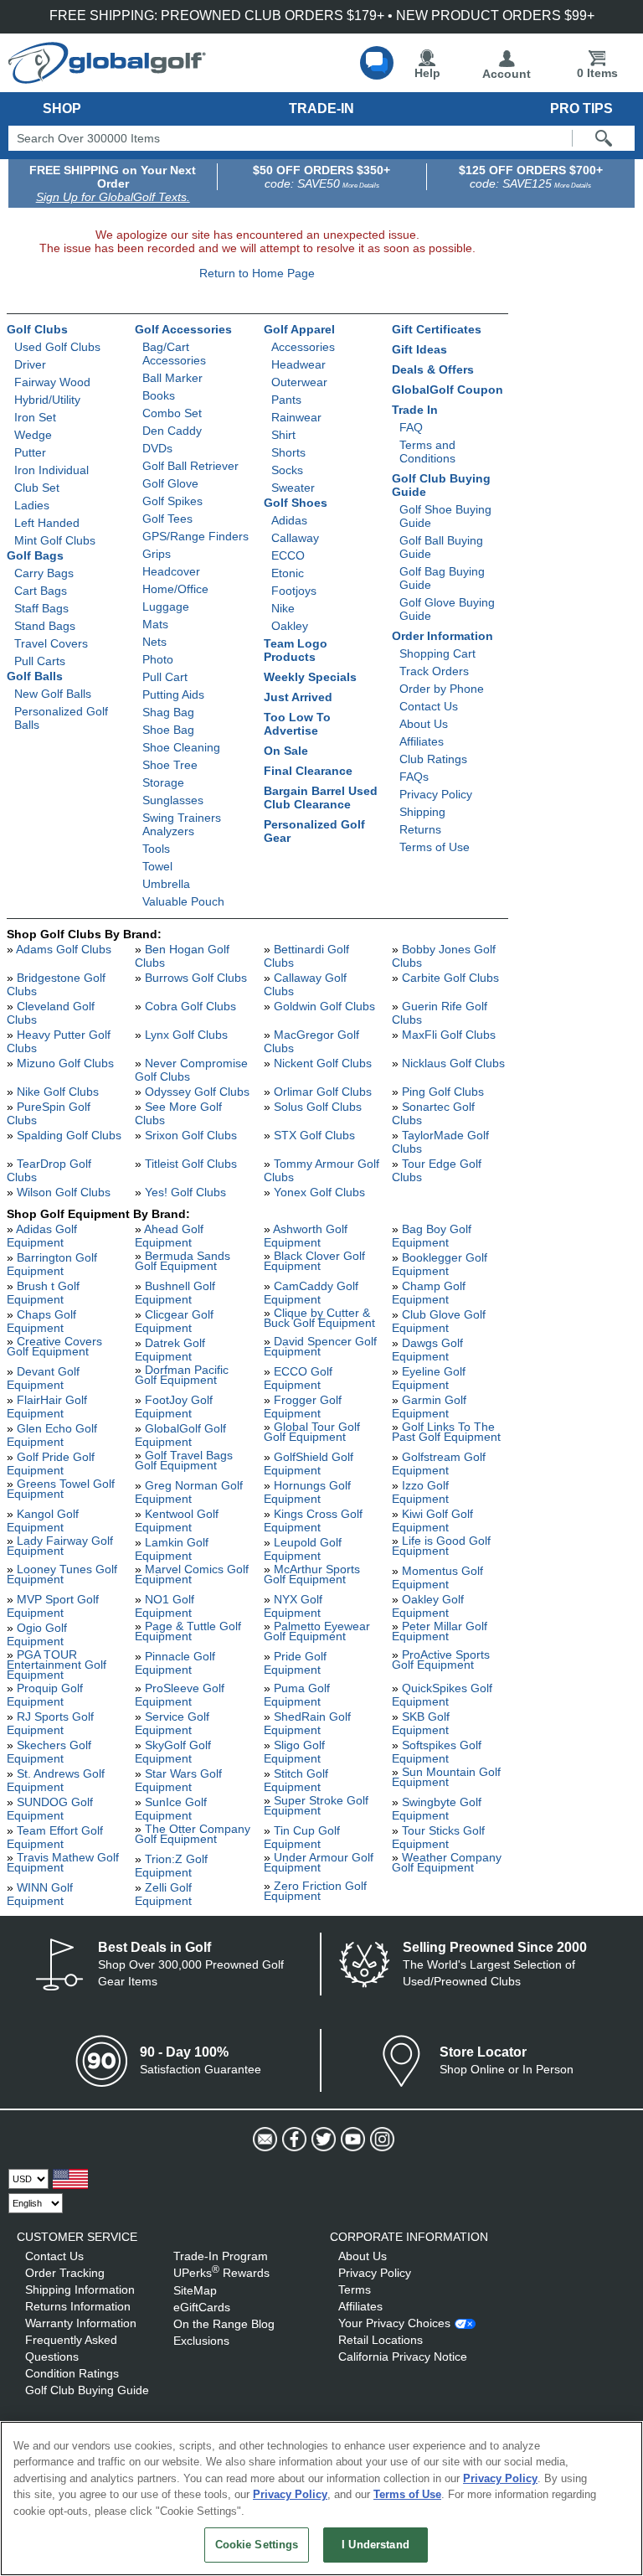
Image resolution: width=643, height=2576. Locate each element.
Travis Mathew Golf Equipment (63, 1862)
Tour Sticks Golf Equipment (438, 1837)
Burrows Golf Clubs (196, 978)
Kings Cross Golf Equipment (313, 1520)
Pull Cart (165, 677)
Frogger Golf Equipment (303, 1407)
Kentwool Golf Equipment (177, 1520)
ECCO (288, 555)
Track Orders (434, 671)
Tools (156, 849)
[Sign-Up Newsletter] (263, 2140)
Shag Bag (168, 712)
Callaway (295, 538)
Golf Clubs (37, 329)
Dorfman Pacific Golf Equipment (182, 1375)
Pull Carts (40, 661)
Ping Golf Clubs (443, 1092)
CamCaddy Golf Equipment (311, 1293)
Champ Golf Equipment (429, 1293)
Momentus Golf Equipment (437, 1577)
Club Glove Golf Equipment (439, 1321)
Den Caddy (172, 431)
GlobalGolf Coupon (448, 390)
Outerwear (299, 382)
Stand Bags (45, 626)
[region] (321, 2499)
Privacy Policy (436, 794)
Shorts (288, 452)
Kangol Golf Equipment (43, 1520)
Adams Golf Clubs (64, 949)
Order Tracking (65, 2273)
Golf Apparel (299, 329)
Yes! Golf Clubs (185, 1192)
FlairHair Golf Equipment (47, 1407)
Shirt (283, 435)
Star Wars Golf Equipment (178, 1780)
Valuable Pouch (183, 901)
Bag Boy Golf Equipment (432, 1236)
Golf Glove (170, 483)
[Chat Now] (377, 63)
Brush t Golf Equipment (43, 1293)
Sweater (293, 488)
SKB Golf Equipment (421, 1723)
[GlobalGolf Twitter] (322, 2140)
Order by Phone (442, 689)
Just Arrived (298, 697)
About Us (424, 724)
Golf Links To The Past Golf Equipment (446, 1432)
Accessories (303, 347)
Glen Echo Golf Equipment (52, 1435)
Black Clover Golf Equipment (314, 1261)
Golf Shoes (296, 503)
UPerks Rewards (221, 2273)
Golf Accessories (183, 329)
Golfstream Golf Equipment (439, 1464)
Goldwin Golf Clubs (324, 1006)
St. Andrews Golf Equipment (56, 1780)
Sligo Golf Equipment (294, 1752)
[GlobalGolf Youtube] (351, 2140)
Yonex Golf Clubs (319, 1192)
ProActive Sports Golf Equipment (441, 1660)
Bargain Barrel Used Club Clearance (321, 798)
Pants (286, 400)
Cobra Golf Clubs (190, 1006)
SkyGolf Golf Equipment (173, 1752)
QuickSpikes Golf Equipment (442, 1695)
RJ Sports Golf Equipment (50, 1723)
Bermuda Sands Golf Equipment (183, 1261)
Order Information (442, 636)
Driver (30, 364)
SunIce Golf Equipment (171, 1809)
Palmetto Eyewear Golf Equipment (317, 1631)
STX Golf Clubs (314, 1135)
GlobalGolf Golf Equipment (180, 1435)
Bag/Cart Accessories (174, 354)
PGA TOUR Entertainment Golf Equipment (57, 1665)
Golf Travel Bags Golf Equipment (184, 1460)
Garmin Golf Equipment (429, 1407)
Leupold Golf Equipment (303, 1549)
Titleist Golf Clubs (191, 1164)
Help (427, 73)
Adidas (289, 520)
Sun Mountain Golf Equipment (446, 1777)
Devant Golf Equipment (43, 1378)
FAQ (411, 427)
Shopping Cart (437, 653)
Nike (283, 608)
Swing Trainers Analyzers (182, 824)
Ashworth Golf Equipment (306, 1236)
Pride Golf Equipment (295, 1663)
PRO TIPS (581, 108)
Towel (157, 866)
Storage (163, 782)
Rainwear (296, 417)
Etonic (288, 573)
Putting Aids (173, 694)
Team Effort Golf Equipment (55, 1837)
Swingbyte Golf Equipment (437, 1809)
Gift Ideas (419, 349)
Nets (154, 642)
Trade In (415, 410)
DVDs (157, 448)
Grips (157, 554)
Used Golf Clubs (57, 347)
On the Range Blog (224, 2324)
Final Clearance (308, 771)
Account (507, 74)
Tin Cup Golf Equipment (302, 1837)
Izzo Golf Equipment (420, 1492)
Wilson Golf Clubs (64, 1192)
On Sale (286, 751)
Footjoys (294, 591)
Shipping (422, 812)
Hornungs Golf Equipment (307, 1492)
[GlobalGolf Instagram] (381, 2140)
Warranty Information (81, 2323)
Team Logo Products (296, 650)
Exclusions (201, 2341)
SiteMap (195, 2290)
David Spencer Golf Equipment (320, 1346)
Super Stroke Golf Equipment (316, 1805)
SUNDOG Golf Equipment (50, 1809)
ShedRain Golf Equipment (307, 1723)
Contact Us (429, 706)
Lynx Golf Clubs (186, 1035)
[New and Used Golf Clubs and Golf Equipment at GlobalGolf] (107, 77)
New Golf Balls (53, 694)
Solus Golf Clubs (318, 1107)
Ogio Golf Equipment (37, 1634)
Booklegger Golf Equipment (440, 1264)
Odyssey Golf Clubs (197, 1092)
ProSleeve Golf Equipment (180, 1695)
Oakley (290, 626)
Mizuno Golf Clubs (65, 1063)
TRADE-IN (321, 108)
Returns (420, 829)
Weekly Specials (310, 677)
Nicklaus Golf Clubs (453, 1063)
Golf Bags (35, 555)
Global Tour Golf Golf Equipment (312, 1432)
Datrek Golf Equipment (170, 1350)
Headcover (171, 571)
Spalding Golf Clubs (69, 1135)
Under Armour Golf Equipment (319, 1862)
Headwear (298, 364)
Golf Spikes (172, 501)
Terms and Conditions (427, 452)
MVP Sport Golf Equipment (53, 1606)
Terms (355, 2289)
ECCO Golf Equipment (298, 1378)
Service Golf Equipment (172, 1723)
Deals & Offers (433, 369)
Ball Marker (172, 378)
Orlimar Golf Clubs (323, 1092)
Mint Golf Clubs (55, 540)
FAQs (414, 777)
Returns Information (78, 2306)
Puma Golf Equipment (297, 1695)
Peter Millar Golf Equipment (440, 1631)
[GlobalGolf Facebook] (293, 2140)
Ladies (32, 505)
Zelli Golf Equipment (163, 1894)
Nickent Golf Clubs (323, 1063)
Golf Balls (35, 676)
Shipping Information (80, 2289)
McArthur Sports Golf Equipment (312, 1574)
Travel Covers (51, 643)
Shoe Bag (168, 730)
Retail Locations (381, 2340)
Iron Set (35, 417)
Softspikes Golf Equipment (437, 1752)
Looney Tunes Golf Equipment (62, 1574)
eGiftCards (202, 2307)
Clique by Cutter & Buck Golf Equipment (319, 1318)
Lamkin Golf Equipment (172, 1549)
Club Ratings (433, 759)
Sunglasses (173, 800)
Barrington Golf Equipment (52, 1264)
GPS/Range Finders (195, 536)
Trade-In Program (221, 2256)
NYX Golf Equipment (293, 1606)
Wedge (33, 435)
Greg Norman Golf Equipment (189, 1492)
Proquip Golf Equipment (45, 1695)
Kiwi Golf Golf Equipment (432, 1520)
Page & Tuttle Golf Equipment (188, 1631)
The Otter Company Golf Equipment (193, 1834)
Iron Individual (51, 470)
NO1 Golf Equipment (165, 1606)
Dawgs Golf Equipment (427, 1350)
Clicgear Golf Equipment (174, 1321)
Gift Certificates (437, 329)
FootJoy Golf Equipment (174, 1407)
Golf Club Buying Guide (87, 2390)
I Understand (376, 2545)
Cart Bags (41, 591)
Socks (287, 470)
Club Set (37, 488)
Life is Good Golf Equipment (441, 1546)
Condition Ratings (72, 2373)
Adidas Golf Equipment (42, 1236)
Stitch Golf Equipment (296, 1780)
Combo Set (172, 413)
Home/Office (175, 589)
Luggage (166, 607)
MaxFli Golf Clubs (449, 1035)
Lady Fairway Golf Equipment (60, 1546)
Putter (30, 452)
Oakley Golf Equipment (428, 1606)
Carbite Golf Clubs (450, 978)
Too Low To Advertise (297, 724)
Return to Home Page (257, 273)
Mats (155, 624)
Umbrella (166, 884)
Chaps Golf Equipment (41, 1321)
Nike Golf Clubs (58, 1092)
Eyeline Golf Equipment (429, 1378)
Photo (158, 659)
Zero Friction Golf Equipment (315, 1891)
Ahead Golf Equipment (169, 1236)
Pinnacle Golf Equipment (175, 1663)
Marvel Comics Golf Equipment (192, 1574)
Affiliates (422, 741)
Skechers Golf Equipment (49, 1752)
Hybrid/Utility (47, 400)
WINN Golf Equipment (40, 1894)
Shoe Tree (170, 765)
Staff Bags (41, 608)
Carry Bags (44, 573)
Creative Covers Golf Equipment (54, 1346)
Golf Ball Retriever (190, 466)
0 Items (597, 73)
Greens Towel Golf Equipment (61, 1489)
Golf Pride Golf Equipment (51, 1464)
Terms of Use (435, 847)
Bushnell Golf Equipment (175, 1293)
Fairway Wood (52, 382)
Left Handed (47, 523)
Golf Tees (167, 519)
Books (159, 395)
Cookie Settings (257, 2545)
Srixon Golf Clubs (191, 1135)
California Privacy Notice (403, 2357)
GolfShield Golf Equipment (309, 1464)
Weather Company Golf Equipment (447, 1862)
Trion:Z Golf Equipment (171, 1866)
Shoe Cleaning (181, 747)
